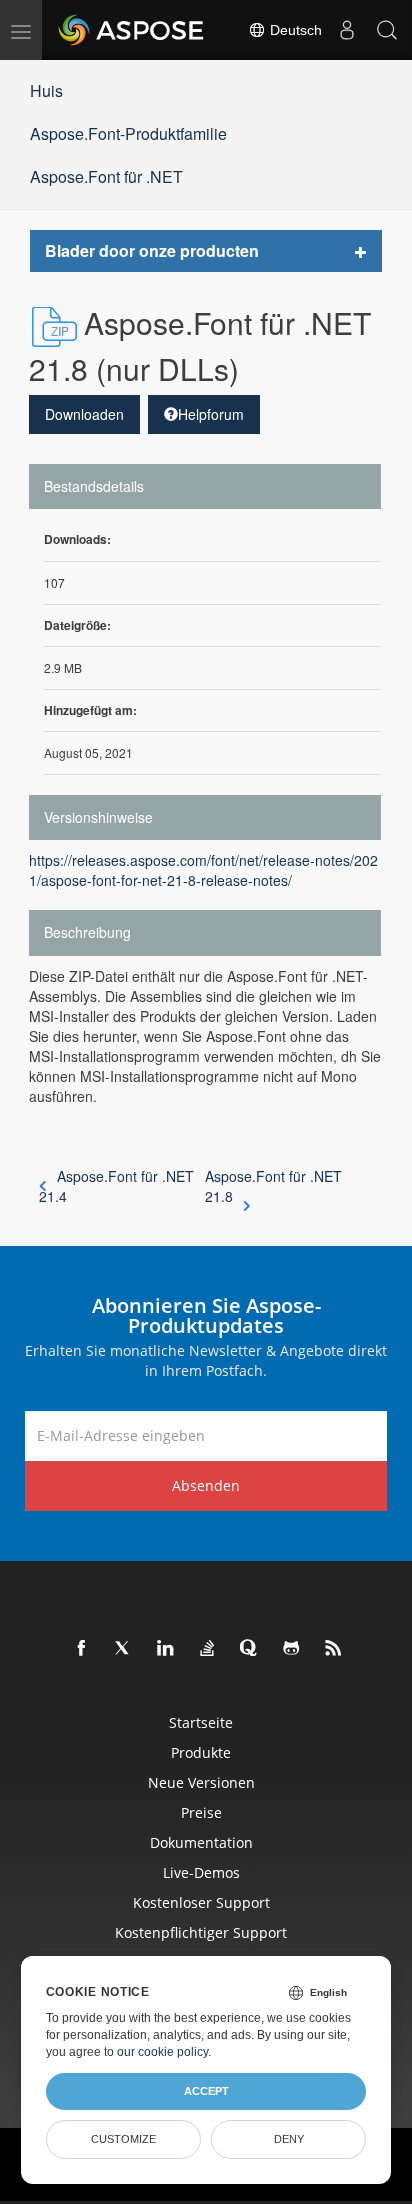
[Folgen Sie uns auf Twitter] (124, 1649)
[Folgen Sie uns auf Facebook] (82, 1649)
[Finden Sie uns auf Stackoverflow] (208, 1649)
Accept (206, 2091)
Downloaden (84, 414)
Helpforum (211, 414)
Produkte (201, 1752)
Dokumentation (201, 1842)
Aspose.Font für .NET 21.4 (116, 1186)
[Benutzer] (347, 30)
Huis (46, 90)
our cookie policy (162, 2052)
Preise (201, 1812)
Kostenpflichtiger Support (201, 1932)
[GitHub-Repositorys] (292, 1649)
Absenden (206, 1485)
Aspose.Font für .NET (106, 176)
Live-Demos (201, 1872)
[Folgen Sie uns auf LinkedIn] (166, 1649)
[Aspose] (132, 30)
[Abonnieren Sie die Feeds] (334, 1649)
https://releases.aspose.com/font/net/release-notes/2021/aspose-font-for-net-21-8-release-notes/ (203, 870)
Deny (289, 2139)
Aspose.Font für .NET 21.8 (273, 1186)
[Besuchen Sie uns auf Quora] (250, 1649)
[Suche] (387, 30)
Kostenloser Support (201, 1902)
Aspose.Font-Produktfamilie (128, 133)
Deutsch (294, 30)
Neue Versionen (201, 1782)
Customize (123, 2139)
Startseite (201, 1722)
